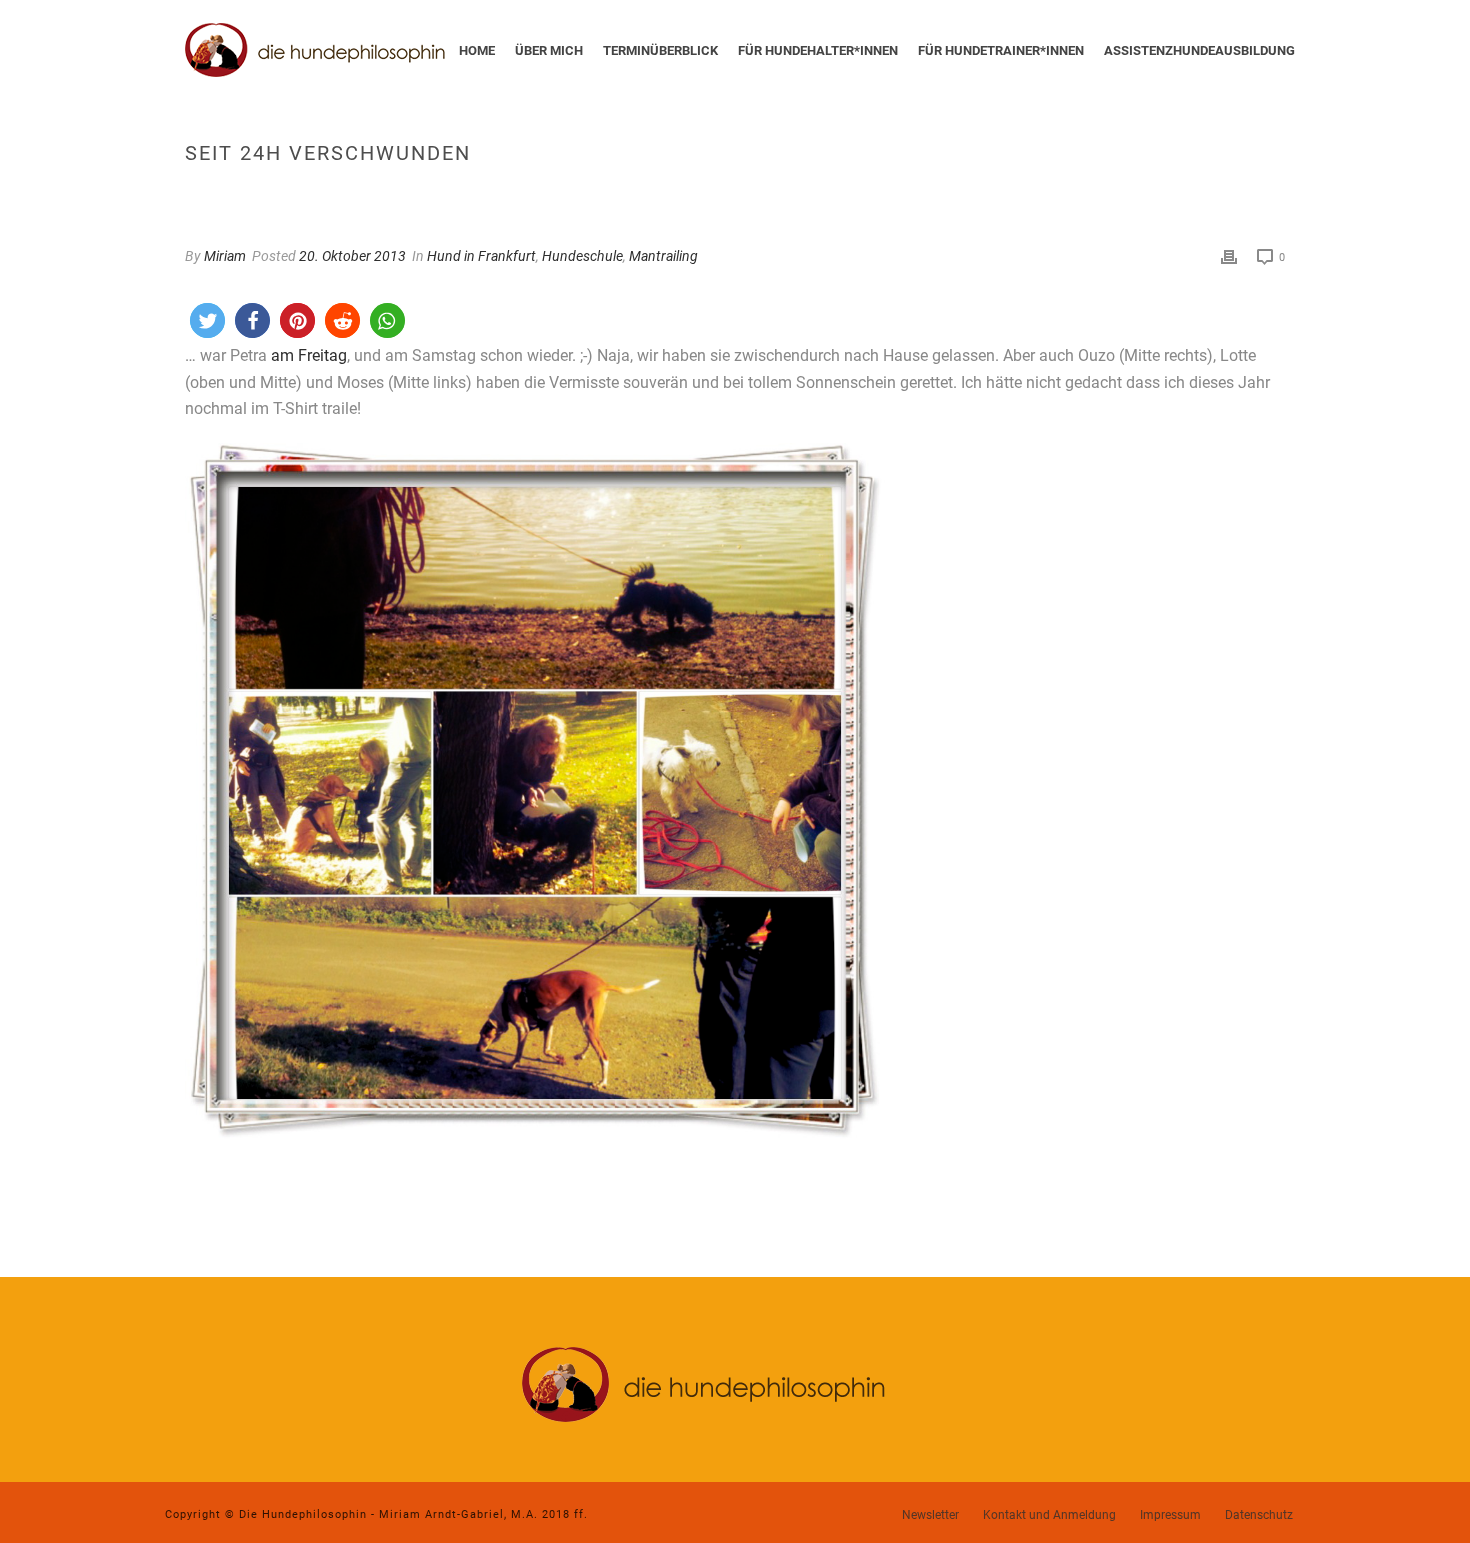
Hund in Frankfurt (481, 256)
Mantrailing (663, 256)
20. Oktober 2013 (352, 256)
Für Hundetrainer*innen (1001, 50)
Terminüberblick (660, 50)
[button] (207, 320)
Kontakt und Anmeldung (1049, 1515)
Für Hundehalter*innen (818, 50)
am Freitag (309, 355)
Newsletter (930, 1515)
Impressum (1170, 1515)
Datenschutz (1259, 1515)
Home (477, 50)
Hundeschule (582, 256)
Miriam (225, 256)
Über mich (549, 50)
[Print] (1229, 256)
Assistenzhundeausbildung (1199, 50)
